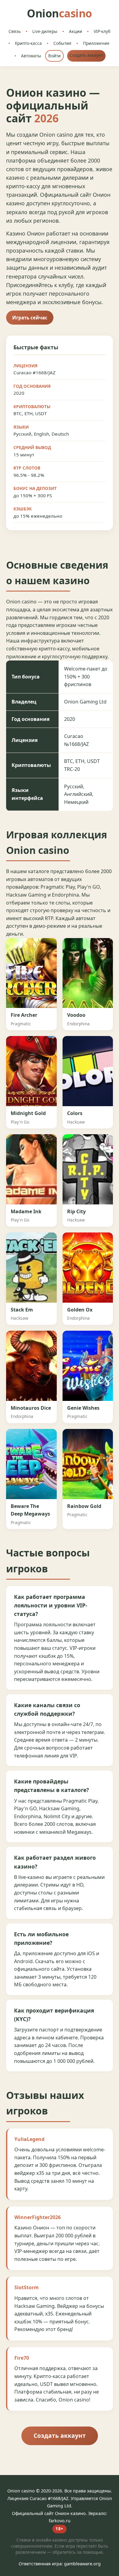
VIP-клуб (102, 31)
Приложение (96, 43)
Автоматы (31, 56)
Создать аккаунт (86, 55)
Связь (15, 31)
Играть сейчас (30, 318)
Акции (76, 31)
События (62, 43)
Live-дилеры (45, 31)
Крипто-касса (28, 43)
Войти (54, 56)
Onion (60, 13)
